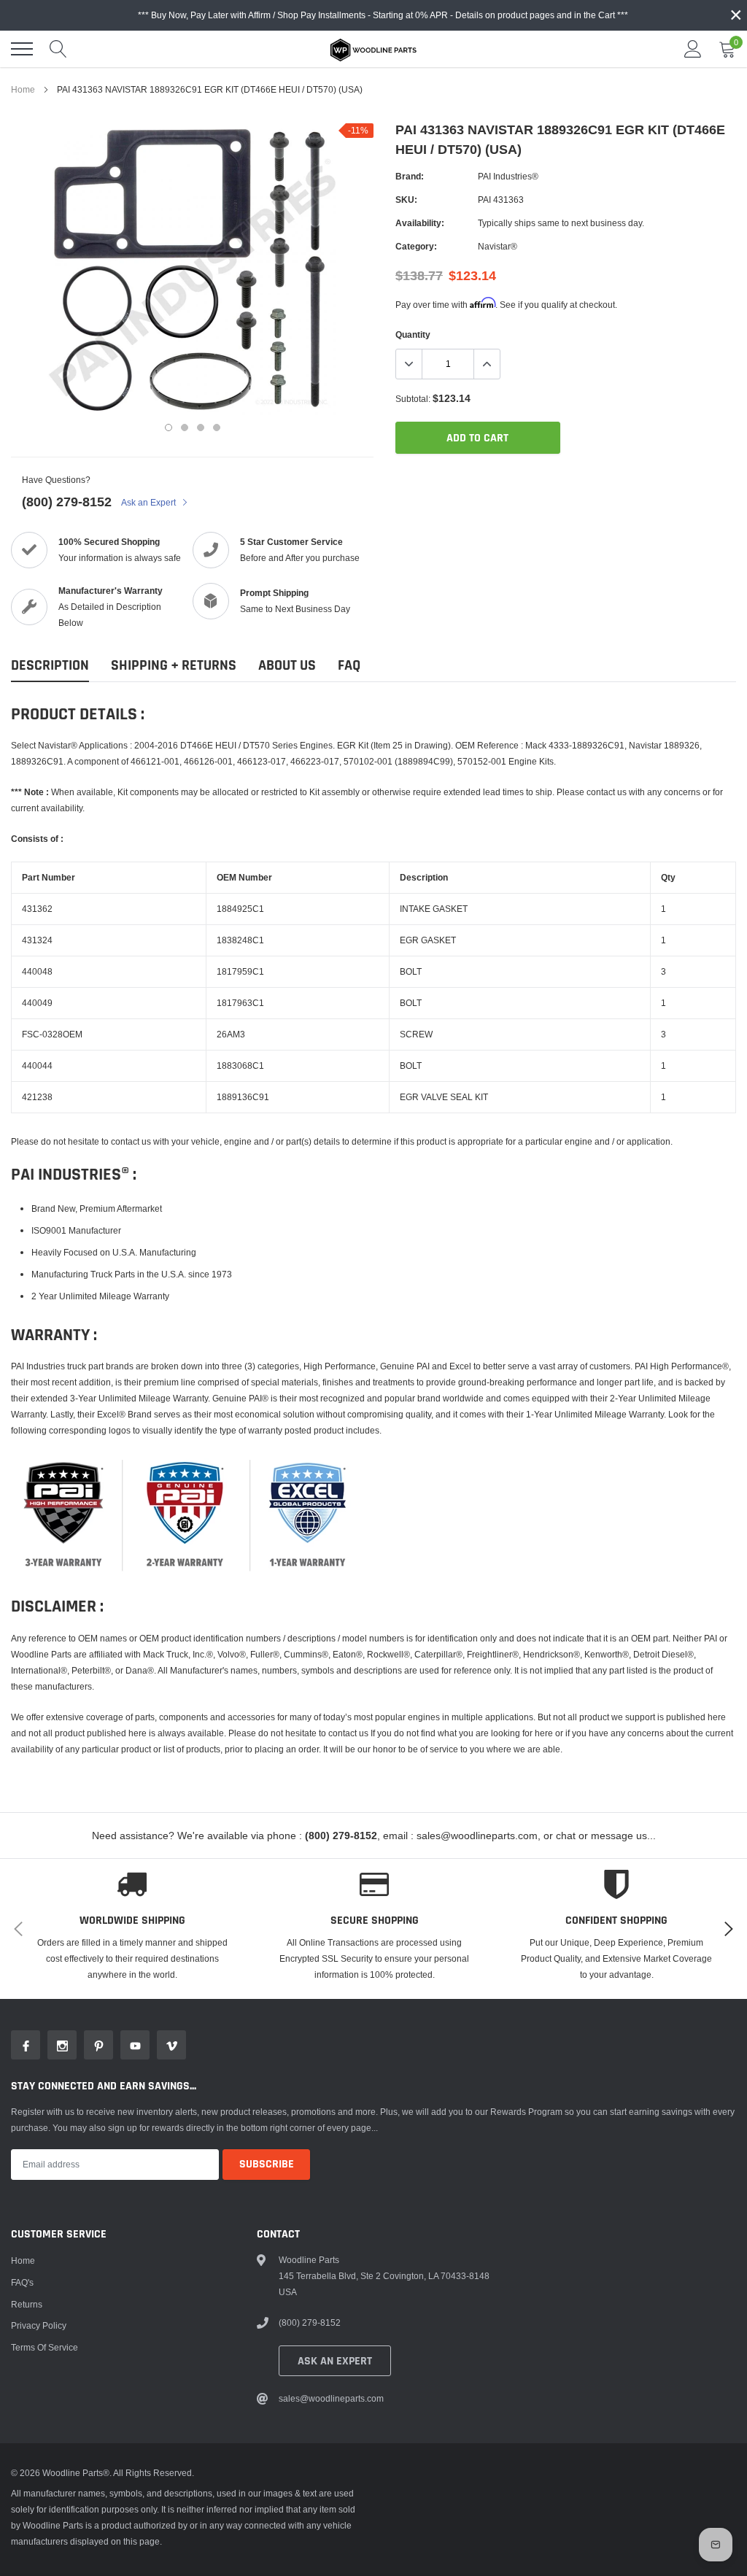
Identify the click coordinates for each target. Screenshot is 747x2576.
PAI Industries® (508, 176)
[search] (58, 49)
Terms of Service (44, 2347)
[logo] (373, 49)
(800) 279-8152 (67, 502)
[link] (26, 2045)
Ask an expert (335, 2361)
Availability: (420, 223)
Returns (27, 2304)
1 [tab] (169, 428)
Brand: (410, 176)
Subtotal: (413, 399)
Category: (416, 246)
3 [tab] (201, 428)
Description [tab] (50, 666)
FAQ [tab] (349, 666)
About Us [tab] (287, 666)
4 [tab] (217, 428)
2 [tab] (185, 428)
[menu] (22, 49)
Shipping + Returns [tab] (174, 666)
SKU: (406, 200)
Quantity (413, 334)
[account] (693, 49)
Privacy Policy (39, 2325)
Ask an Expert (150, 502)
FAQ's (22, 2282)
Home (23, 89)
